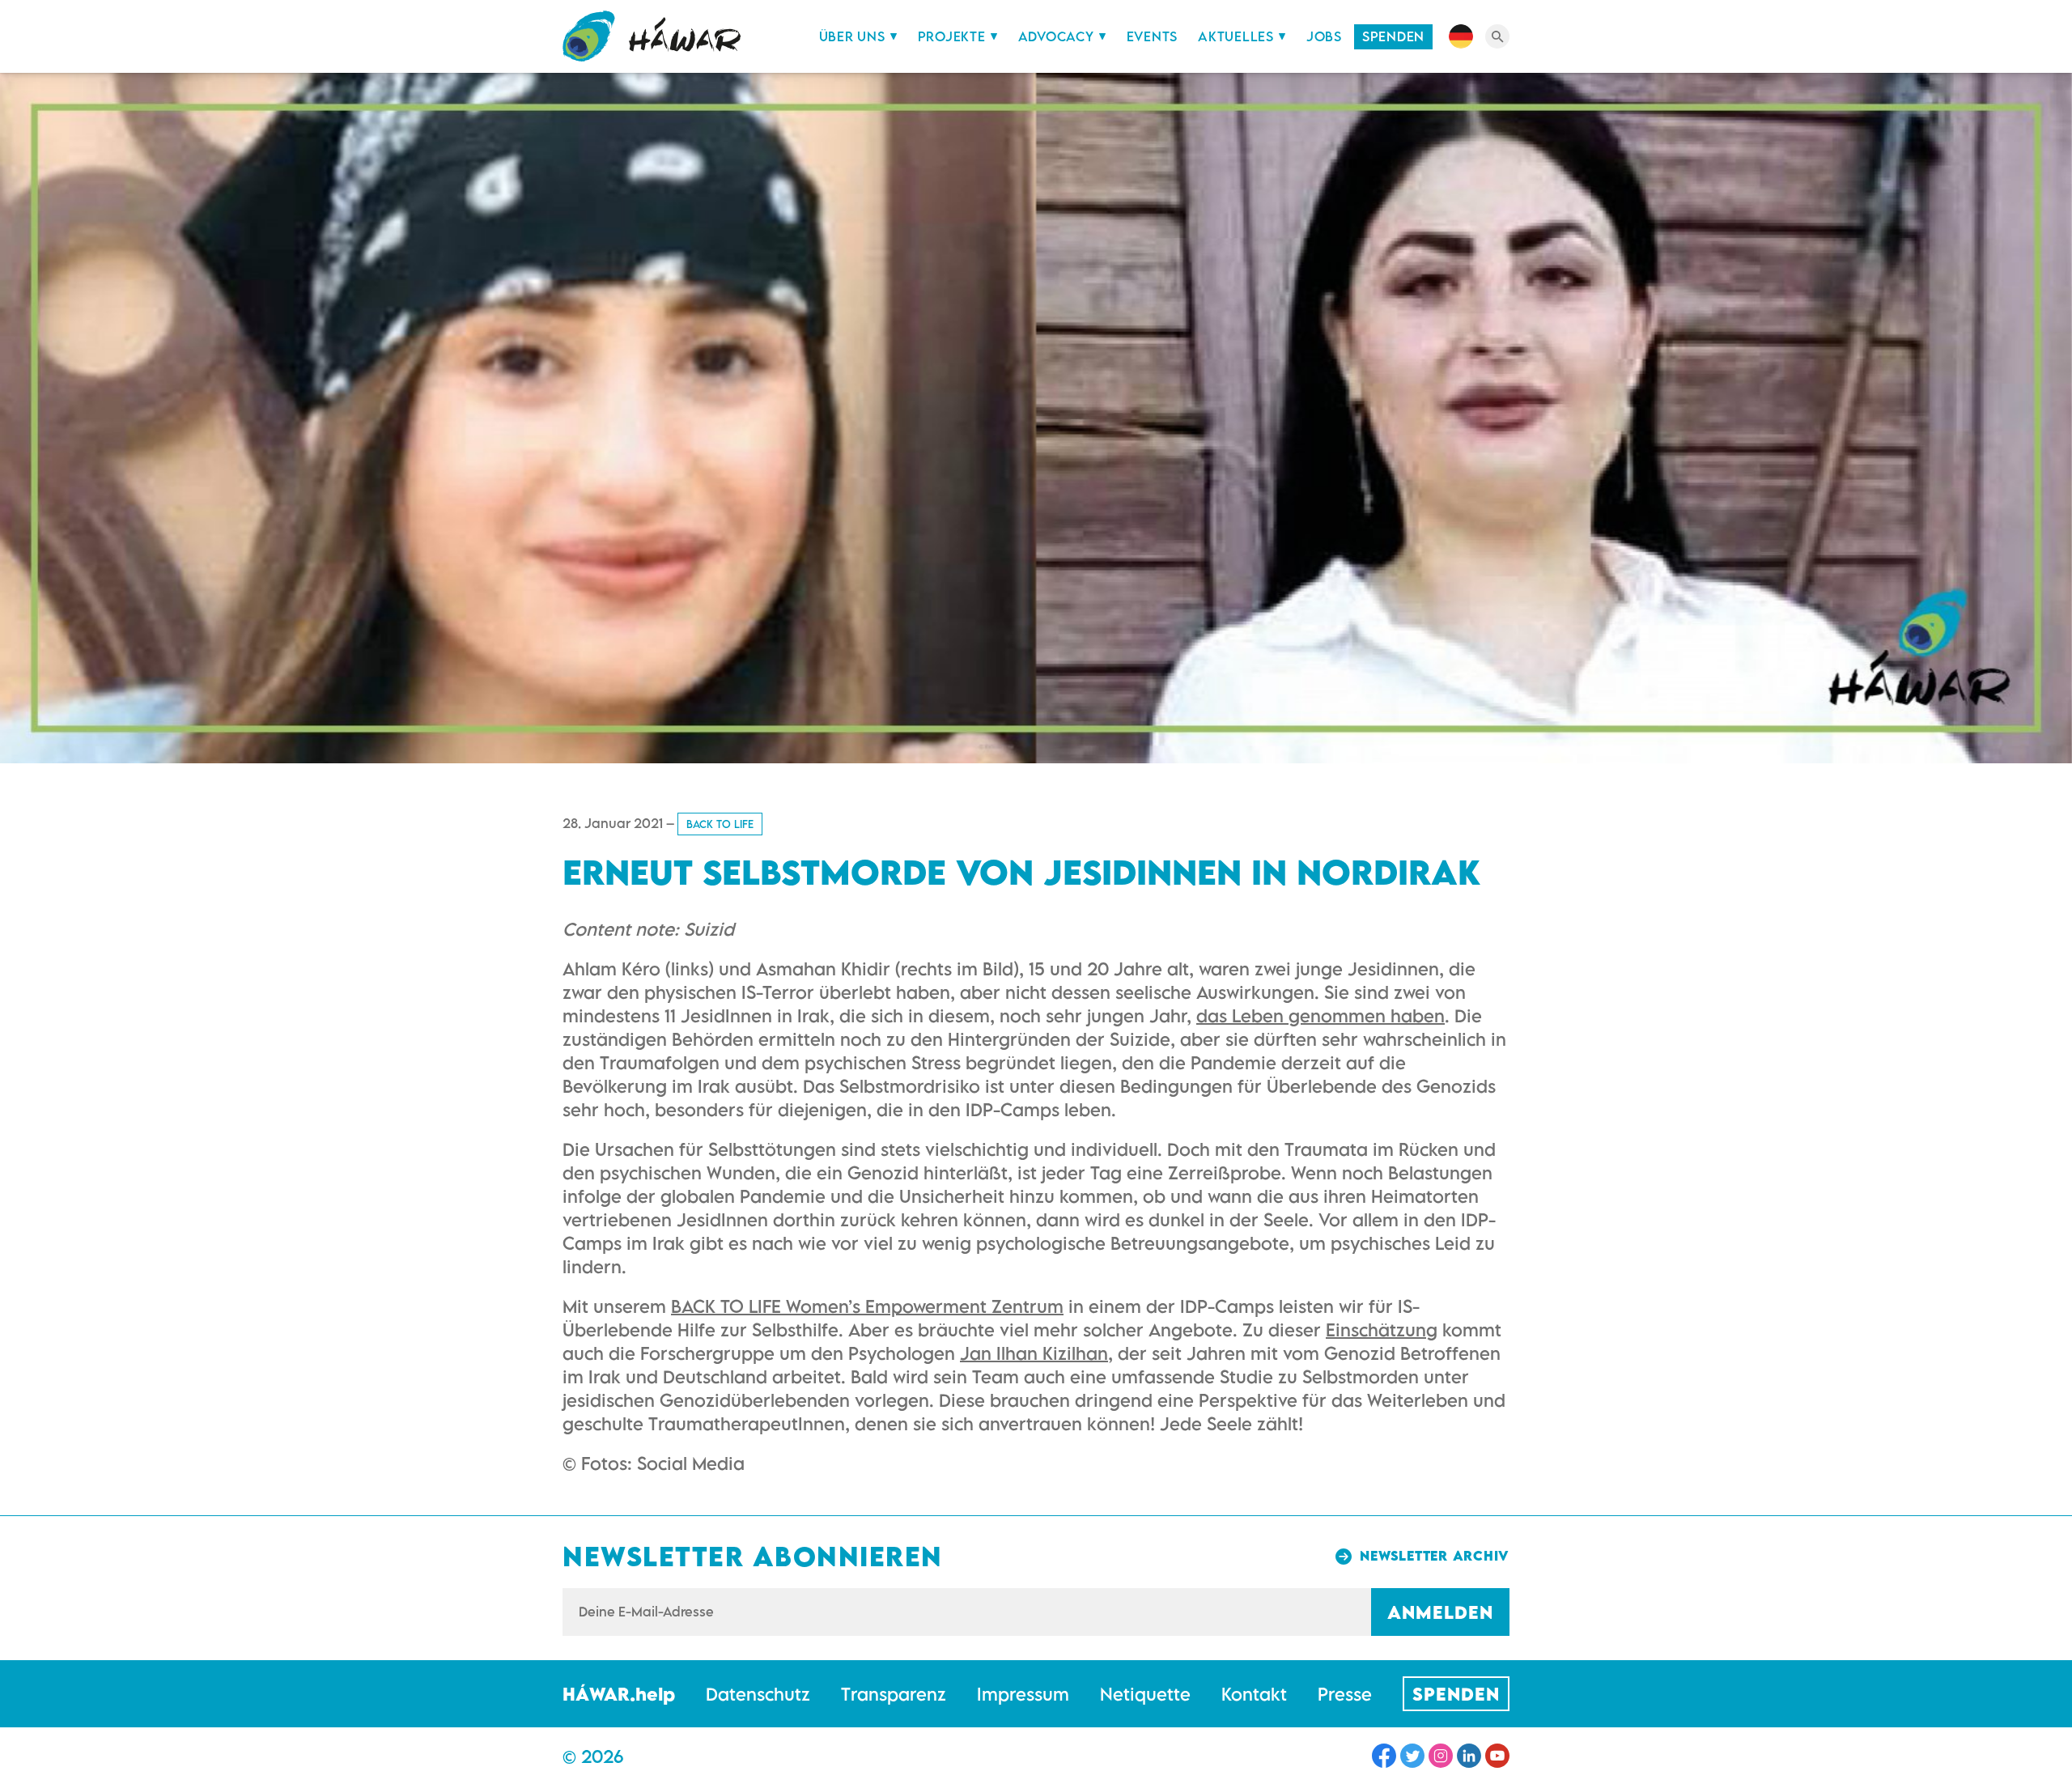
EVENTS (1153, 36)
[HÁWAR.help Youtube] (1497, 1756)
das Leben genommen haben (1320, 1015)
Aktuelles (1236, 36)
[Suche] (1497, 36)
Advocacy (1056, 36)
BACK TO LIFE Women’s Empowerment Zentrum (867, 1306)
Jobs (1324, 36)
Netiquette (1145, 1694)
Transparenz (894, 1694)
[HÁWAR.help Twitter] (1412, 1756)
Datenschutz (758, 1694)
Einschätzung (1382, 1330)
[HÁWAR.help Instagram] (1441, 1756)
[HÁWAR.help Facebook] (1384, 1756)
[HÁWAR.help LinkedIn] (1469, 1756)
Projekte (952, 36)
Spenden (1393, 36)
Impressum (1023, 1694)
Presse (1345, 1694)
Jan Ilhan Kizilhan (1034, 1353)
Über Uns (852, 36)
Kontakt (1254, 1694)
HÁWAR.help (619, 1694)
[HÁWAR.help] (652, 36)
